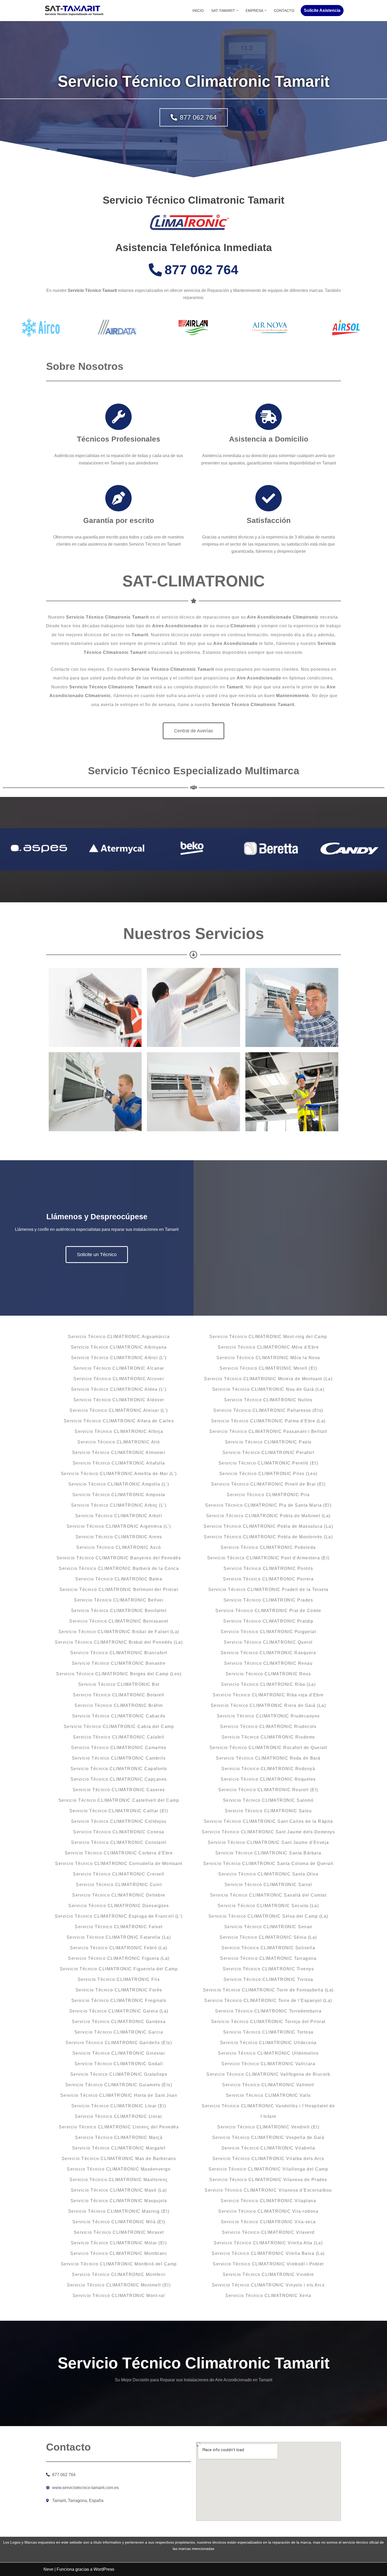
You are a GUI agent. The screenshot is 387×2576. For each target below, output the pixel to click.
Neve (48, 2569)
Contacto (284, 11)
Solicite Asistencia (322, 10)
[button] (237, 10)
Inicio (198, 11)
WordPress (104, 2569)
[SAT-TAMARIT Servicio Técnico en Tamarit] (74, 11)
